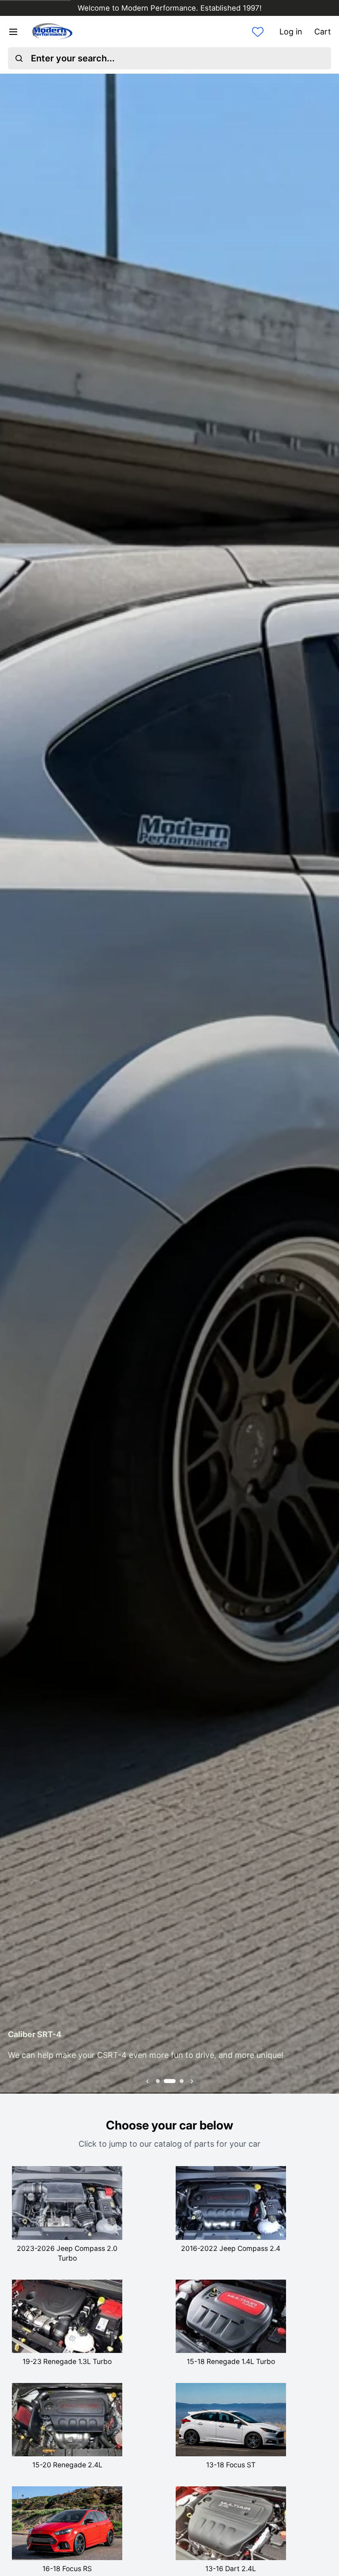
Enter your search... (73, 58)
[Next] (327, 1084)
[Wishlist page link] (258, 32)
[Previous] (12, 1084)
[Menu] (17, 32)
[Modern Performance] (52, 32)
